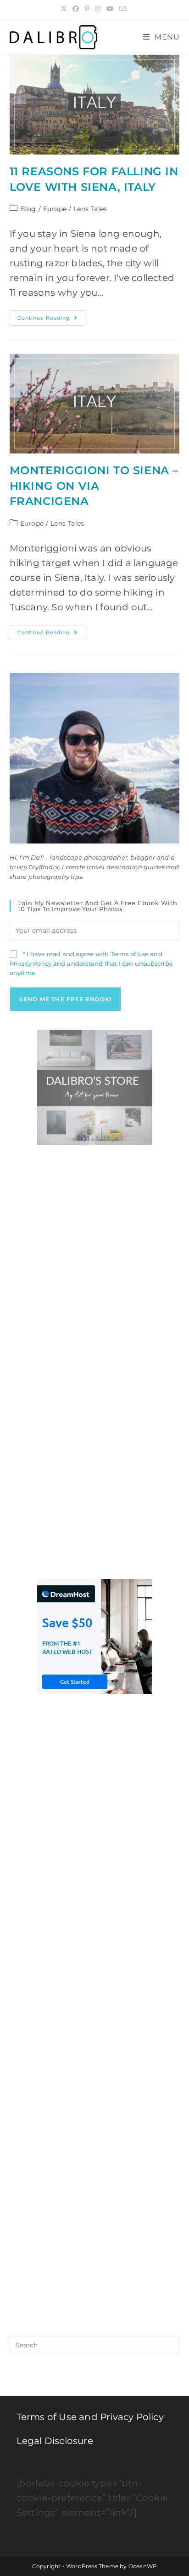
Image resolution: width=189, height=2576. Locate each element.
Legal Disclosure (55, 2441)
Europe (55, 209)
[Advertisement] (94, 1258)
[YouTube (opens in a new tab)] (110, 9)
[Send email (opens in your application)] (122, 9)
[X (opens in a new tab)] (65, 9)
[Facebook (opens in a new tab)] (76, 9)
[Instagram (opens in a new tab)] (98, 9)
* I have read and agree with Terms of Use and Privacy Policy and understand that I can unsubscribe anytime (91, 964)
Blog (28, 209)
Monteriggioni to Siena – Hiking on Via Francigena (94, 486)
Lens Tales (90, 209)
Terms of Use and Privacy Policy (90, 2417)
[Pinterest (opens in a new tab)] (87, 9)
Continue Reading (51, 320)
